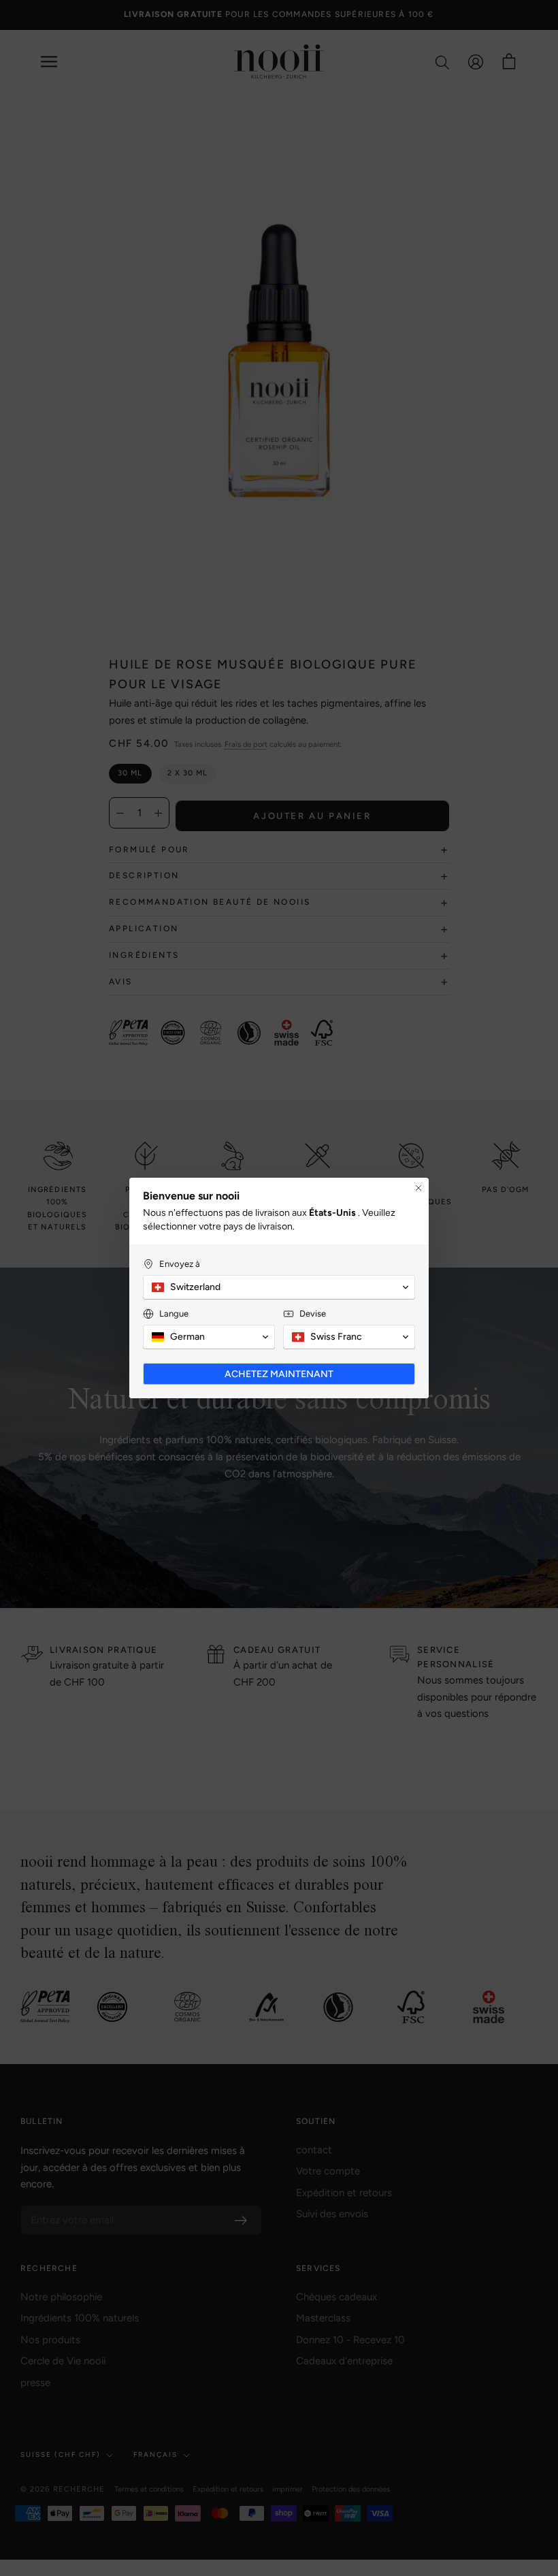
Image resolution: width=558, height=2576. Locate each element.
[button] (279, 1287)
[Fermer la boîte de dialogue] (419, 1188)
